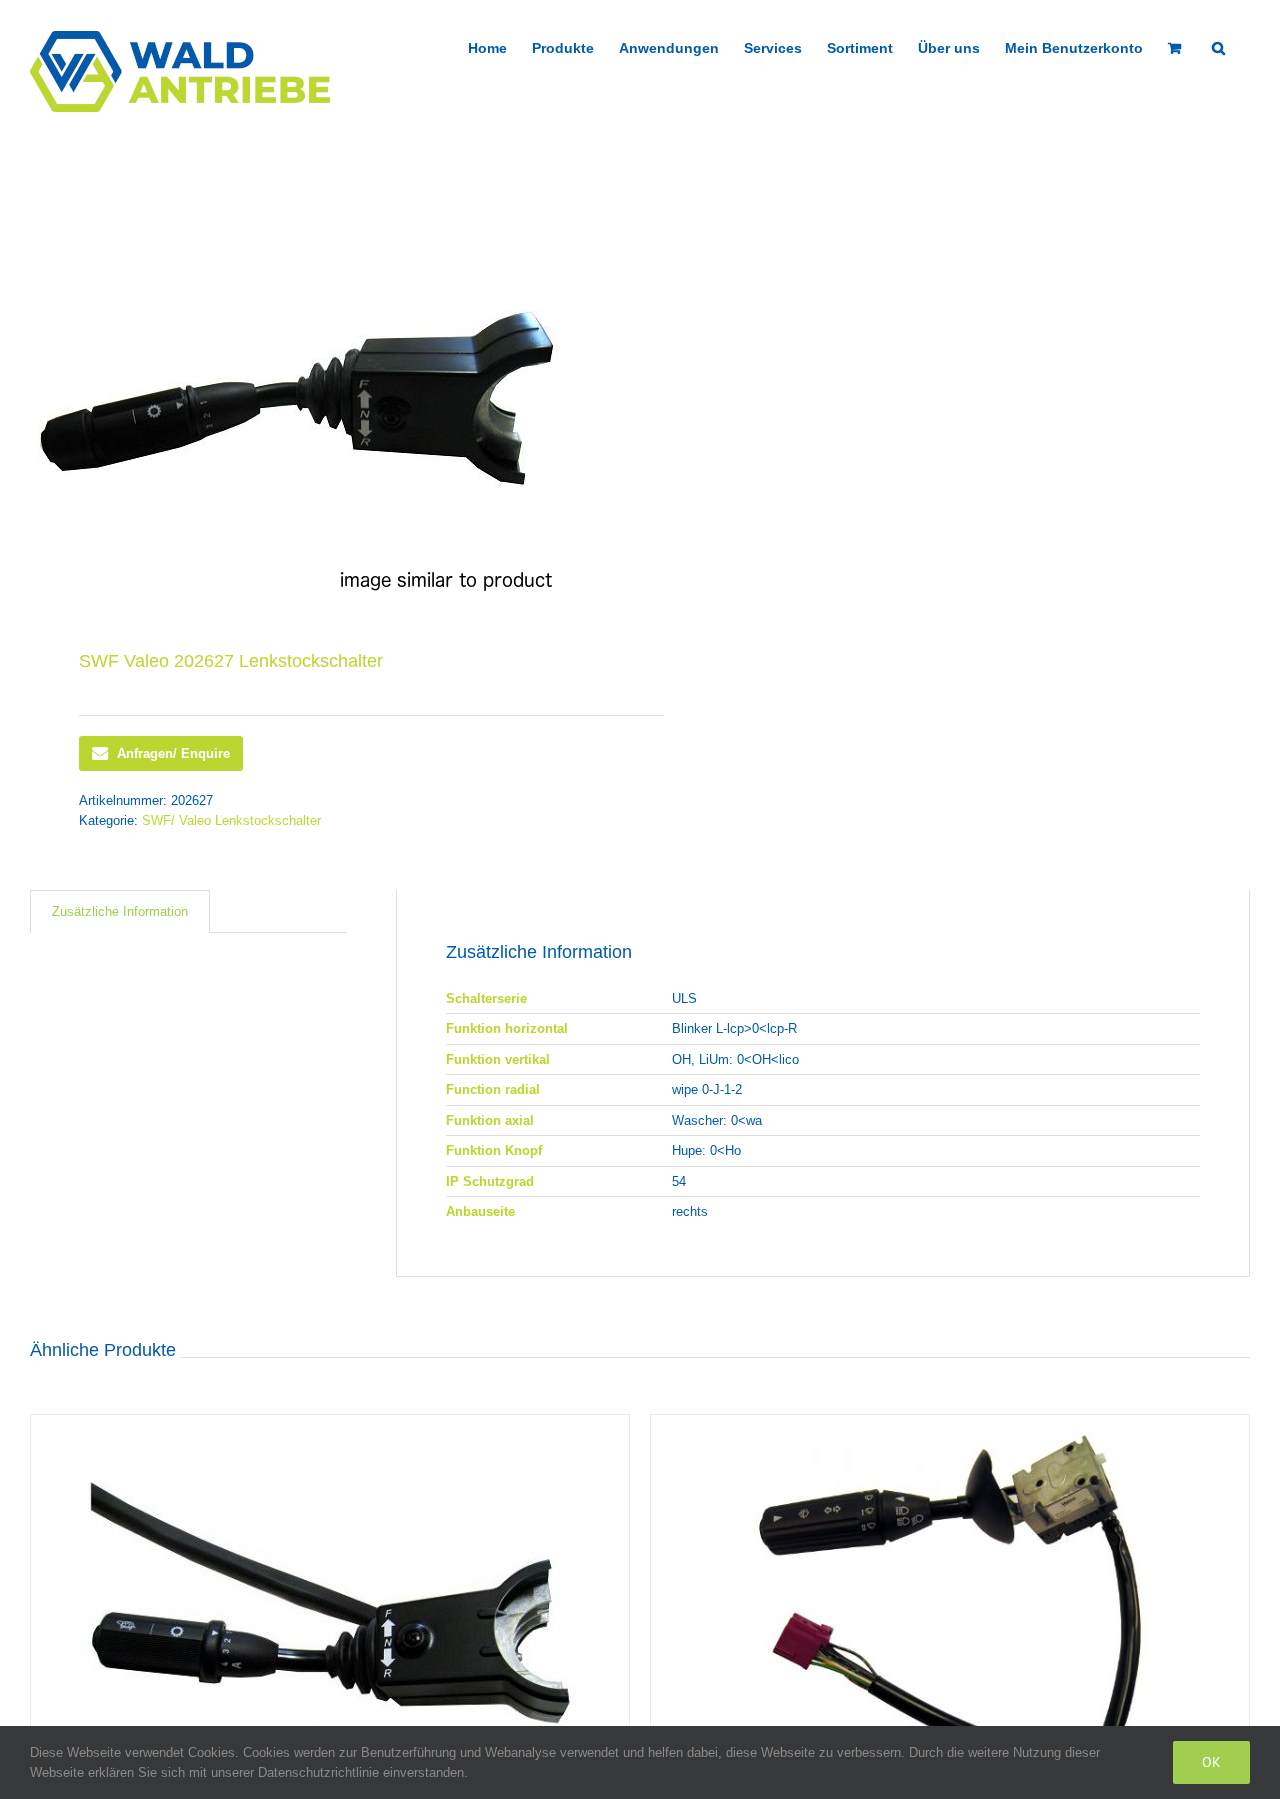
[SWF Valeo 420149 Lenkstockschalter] (950, 1602)
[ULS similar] (323, 398)
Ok (1211, 1762)
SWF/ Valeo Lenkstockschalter (231, 820)
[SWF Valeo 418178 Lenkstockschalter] (330, 1602)
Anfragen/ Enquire (173, 753)
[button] (1218, 46)
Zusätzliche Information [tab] (120, 911)
